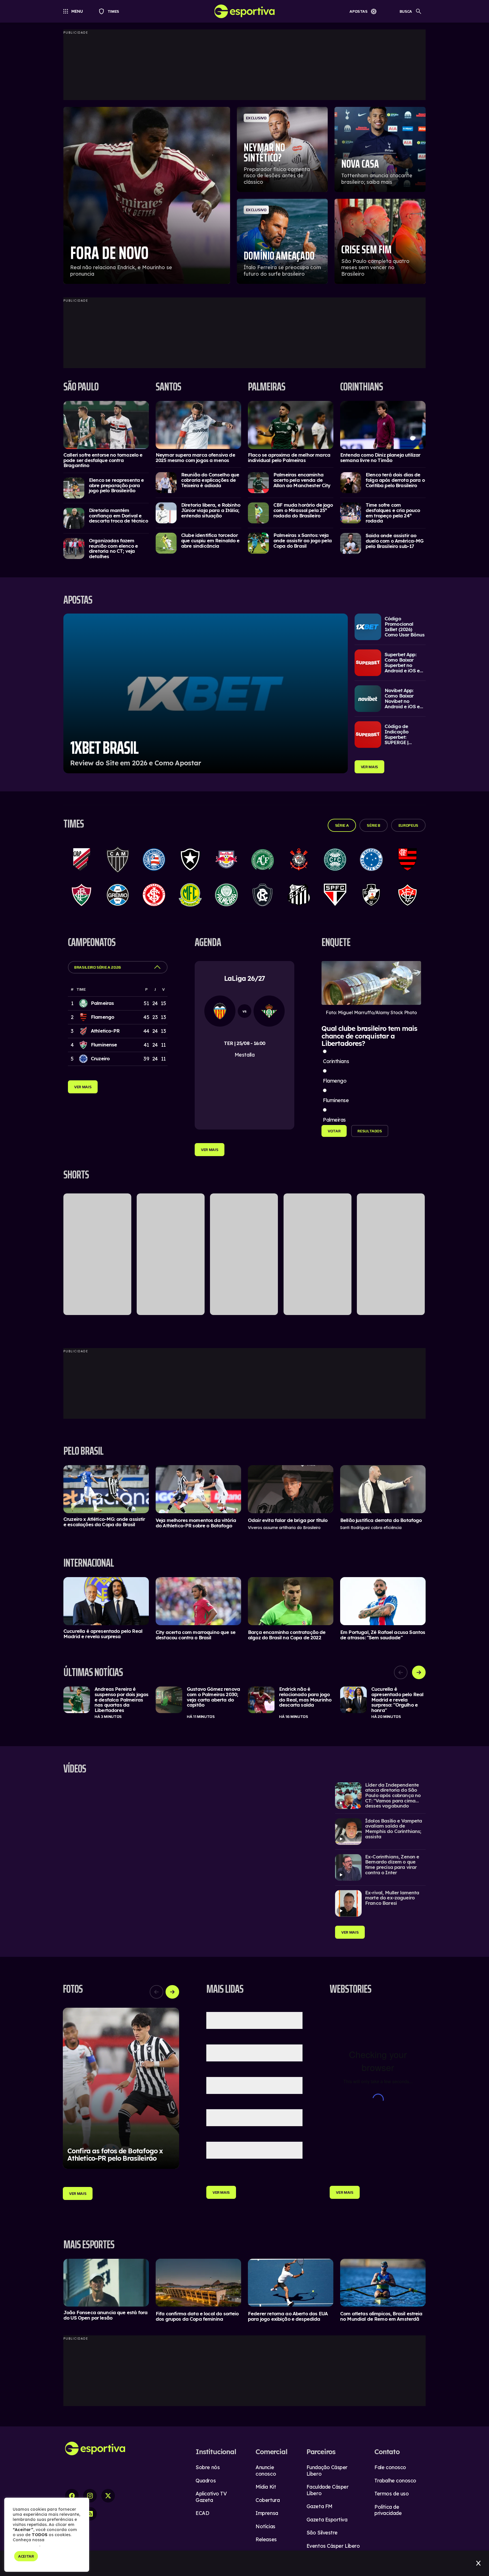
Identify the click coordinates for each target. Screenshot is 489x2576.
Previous (401, 1672)
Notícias (265, 2526)
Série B (374, 825)
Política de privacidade (388, 2510)
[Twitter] (108, 2496)
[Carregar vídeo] (380, 1796)
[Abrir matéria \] (106, 425)
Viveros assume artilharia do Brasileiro (284, 1528)
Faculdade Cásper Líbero (328, 2490)
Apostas (359, 11)
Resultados (370, 1131)
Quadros (206, 2481)
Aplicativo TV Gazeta (211, 2497)
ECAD (202, 2513)
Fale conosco (390, 2467)
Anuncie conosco (266, 2471)
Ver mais (369, 767)
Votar (334, 1131)
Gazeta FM (319, 2506)
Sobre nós (208, 2467)
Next (419, 1672)
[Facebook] (72, 2496)
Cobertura (268, 2500)
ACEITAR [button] (26, 2556)
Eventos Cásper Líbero (333, 2546)
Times (111, 11)
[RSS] (90, 2514)
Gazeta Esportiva (327, 2520)
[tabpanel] (244, 1703)
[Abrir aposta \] (206, 693)
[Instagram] (90, 2496)
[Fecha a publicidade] (478, 2563)
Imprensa (267, 2513)
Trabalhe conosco (395, 2481)
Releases (266, 2539)
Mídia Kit (266, 2487)
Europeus (408, 825)
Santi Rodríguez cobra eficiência (371, 1528)
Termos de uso (392, 2494)
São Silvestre (322, 2533)
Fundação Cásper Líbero (327, 2471)
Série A (342, 825)
